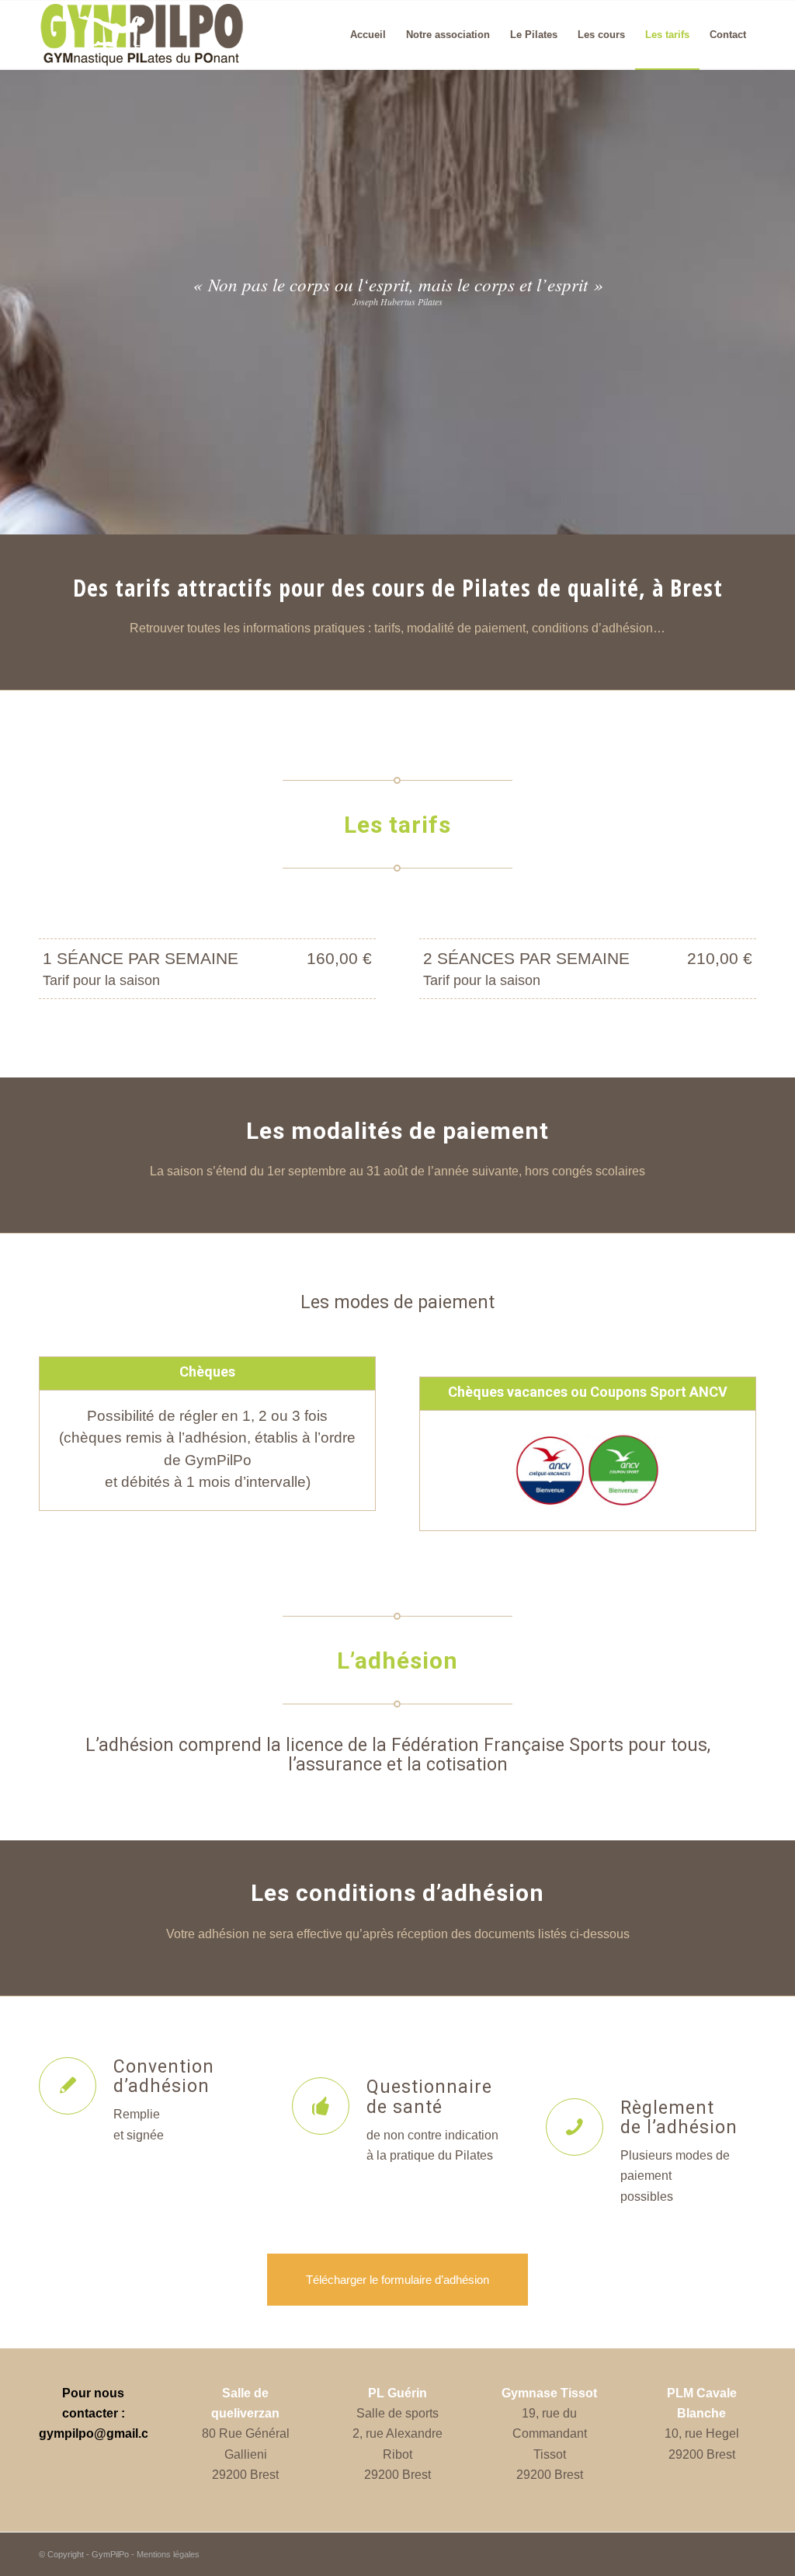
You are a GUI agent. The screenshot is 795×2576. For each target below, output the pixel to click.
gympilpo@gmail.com (103, 2433)
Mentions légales (168, 2554)
